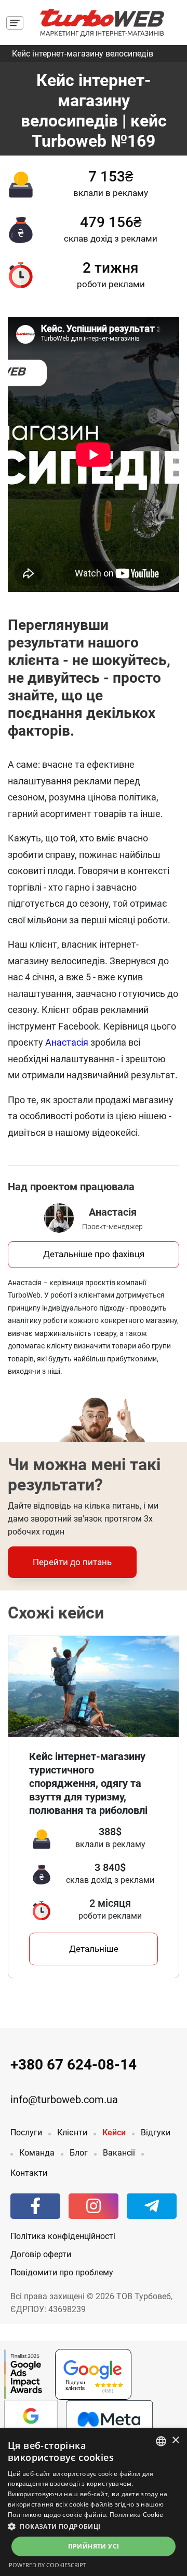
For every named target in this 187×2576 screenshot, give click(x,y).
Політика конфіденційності (63, 2236)
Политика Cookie (137, 2515)
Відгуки (156, 2132)
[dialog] (94, 2502)
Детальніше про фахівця (94, 1254)
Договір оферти (41, 2254)
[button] (94, 2526)
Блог (79, 2153)
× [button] (175, 2440)
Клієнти (72, 2132)
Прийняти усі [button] (94, 2546)
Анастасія (67, 1042)
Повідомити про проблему (62, 2272)
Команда (37, 2153)
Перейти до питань (72, 1562)
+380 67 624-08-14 (74, 2065)
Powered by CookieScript (48, 2565)
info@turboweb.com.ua (64, 2100)
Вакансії (119, 2153)
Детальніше (94, 1949)
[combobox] (161, 2441)
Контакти (29, 2173)
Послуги (26, 2132)
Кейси (114, 2132)
